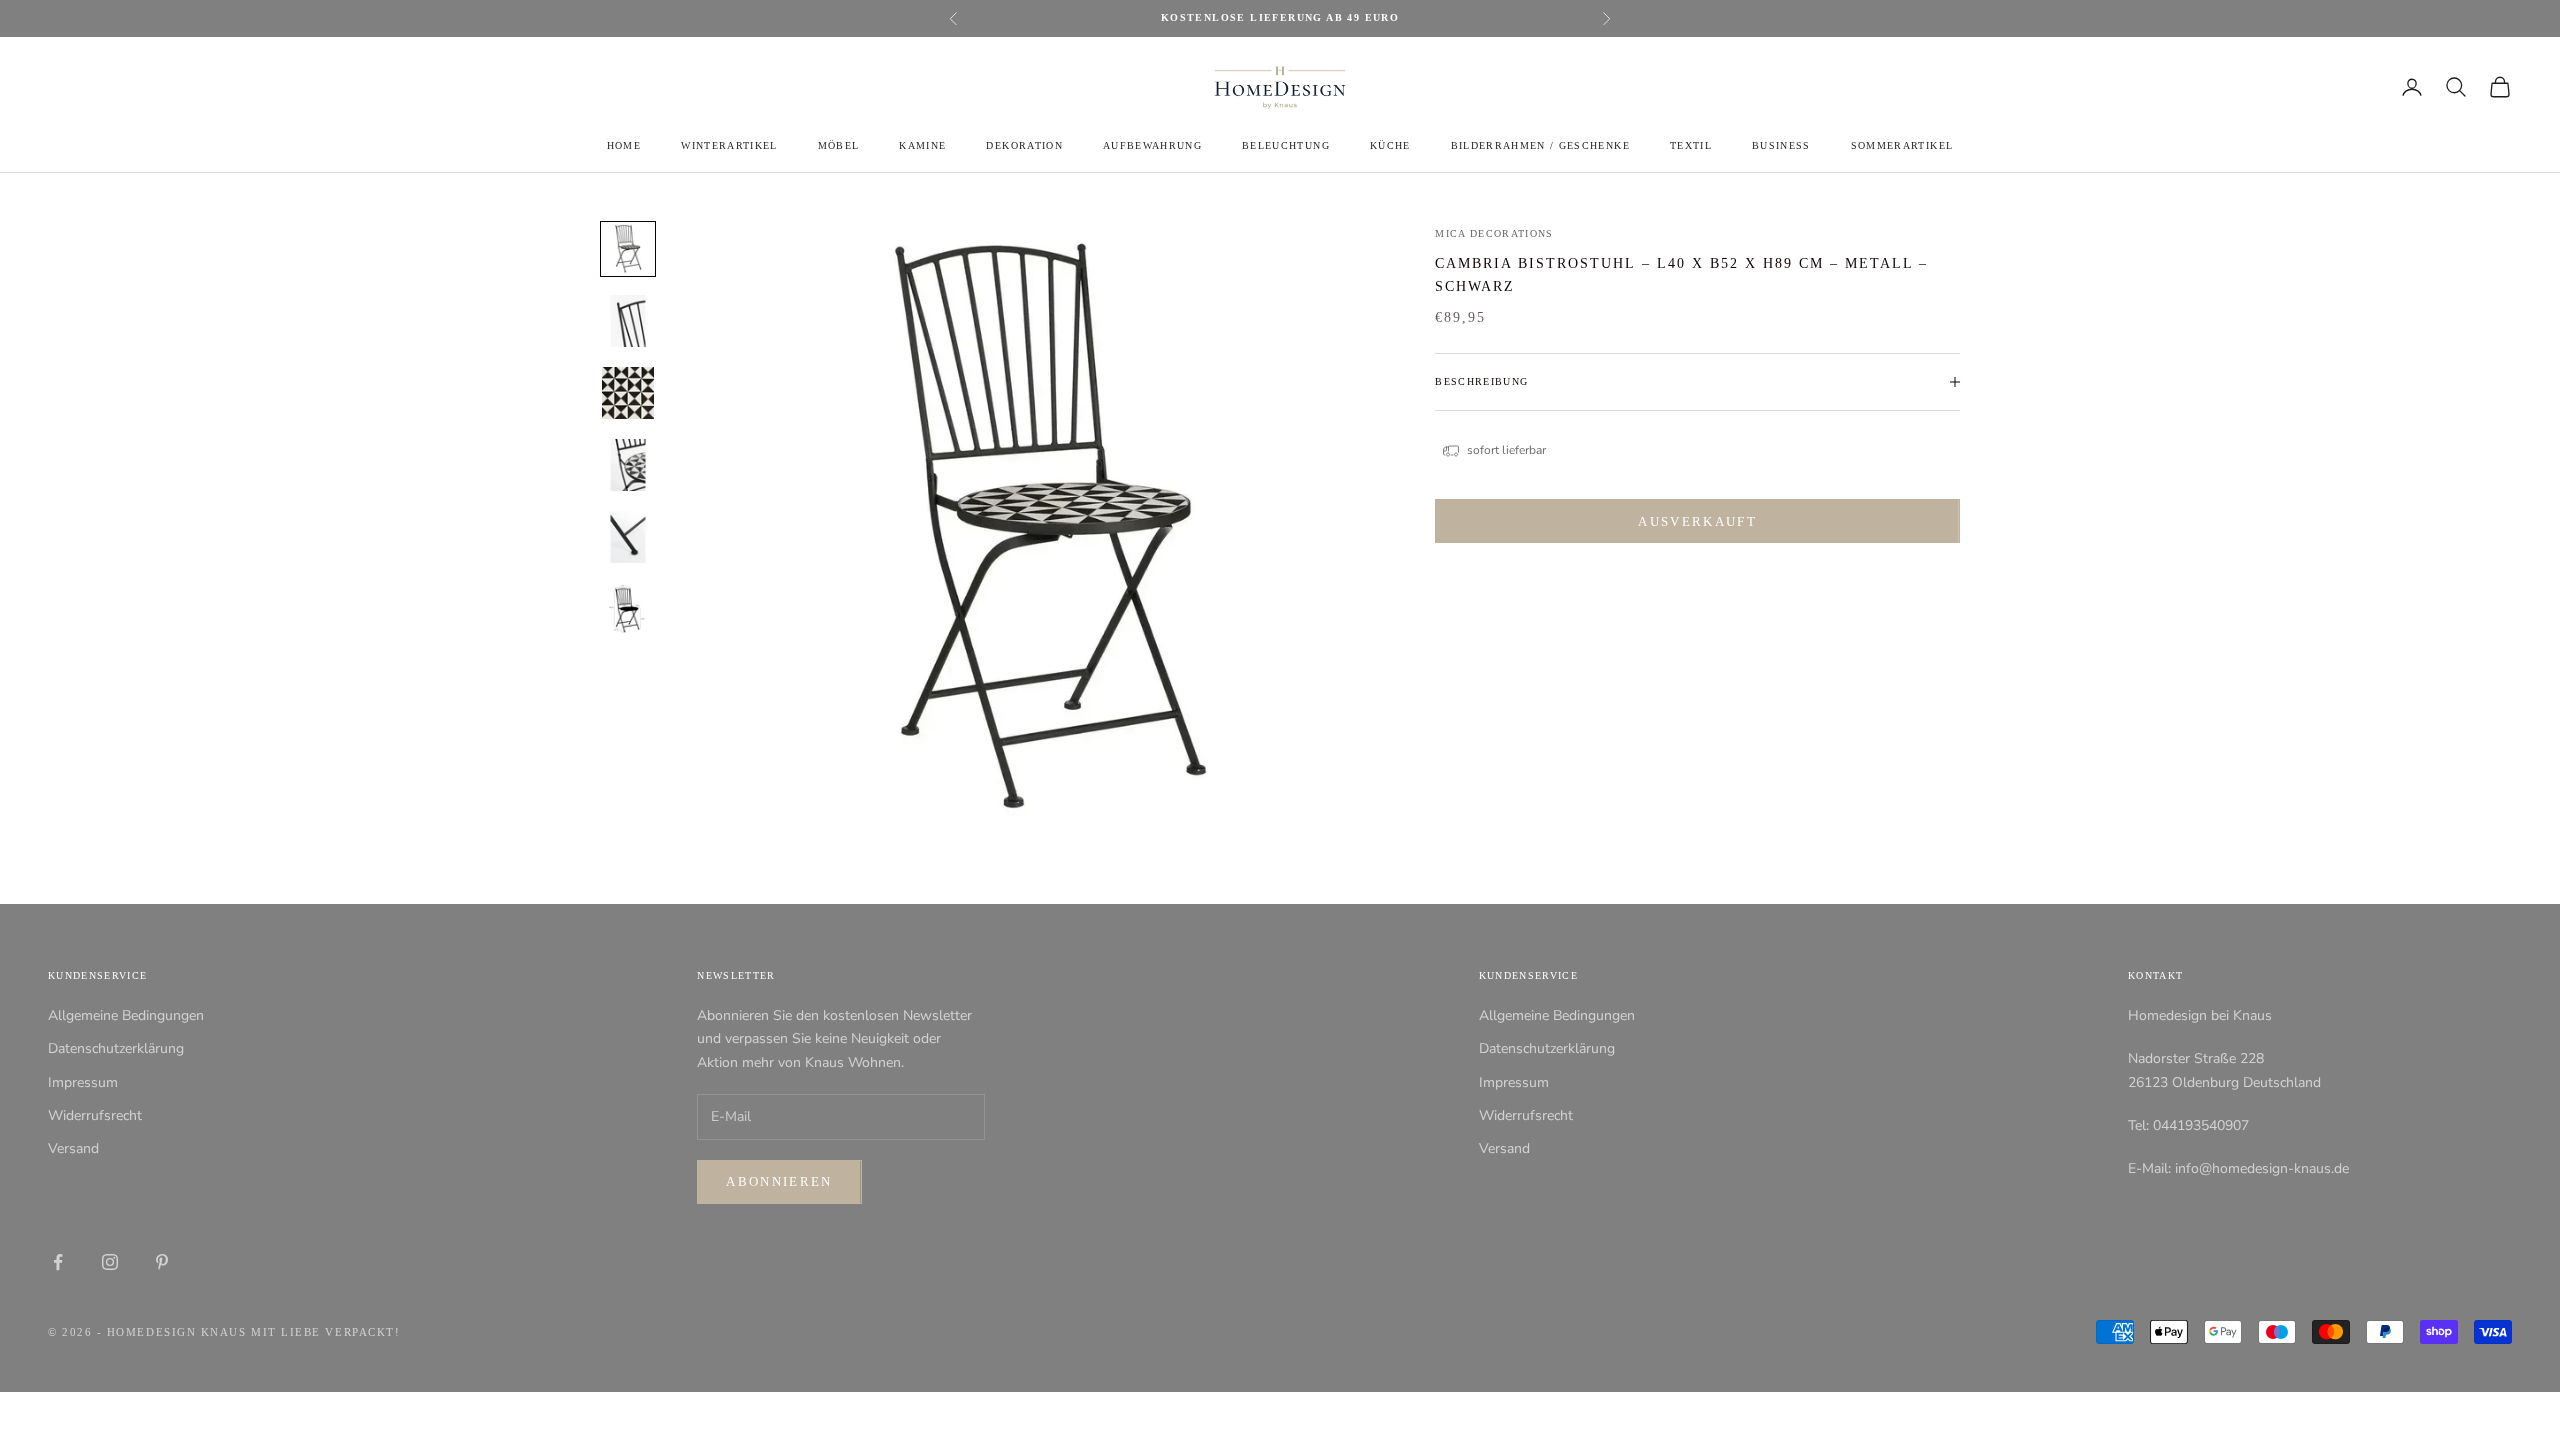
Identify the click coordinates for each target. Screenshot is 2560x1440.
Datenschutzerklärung (116, 1048)
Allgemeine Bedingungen (126, 1015)
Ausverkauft (1697, 521)
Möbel (839, 145)
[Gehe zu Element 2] (628, 321)
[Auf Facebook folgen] (58, 1262)
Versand (73, 1148)
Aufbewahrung (1152, 145)
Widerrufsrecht (95, 1115)
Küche (1390, 145)
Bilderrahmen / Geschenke (1540, 145)
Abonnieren (779, 1181)
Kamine (922, 145)
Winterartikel (729, 145)
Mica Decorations (1494, 233)
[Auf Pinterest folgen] (162, 1262)
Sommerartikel (1902, 145)
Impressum (83, 1082)
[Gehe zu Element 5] (628, 537)
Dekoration (1024, 145)
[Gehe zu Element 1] (628, 249)
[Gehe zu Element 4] (628, 465)
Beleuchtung (1286, 145)
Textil (1691, 145)
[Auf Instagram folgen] (110, 1262)
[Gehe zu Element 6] (628, 609)
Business (1781, 145)
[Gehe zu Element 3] (628, 393)
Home (624, 145)
